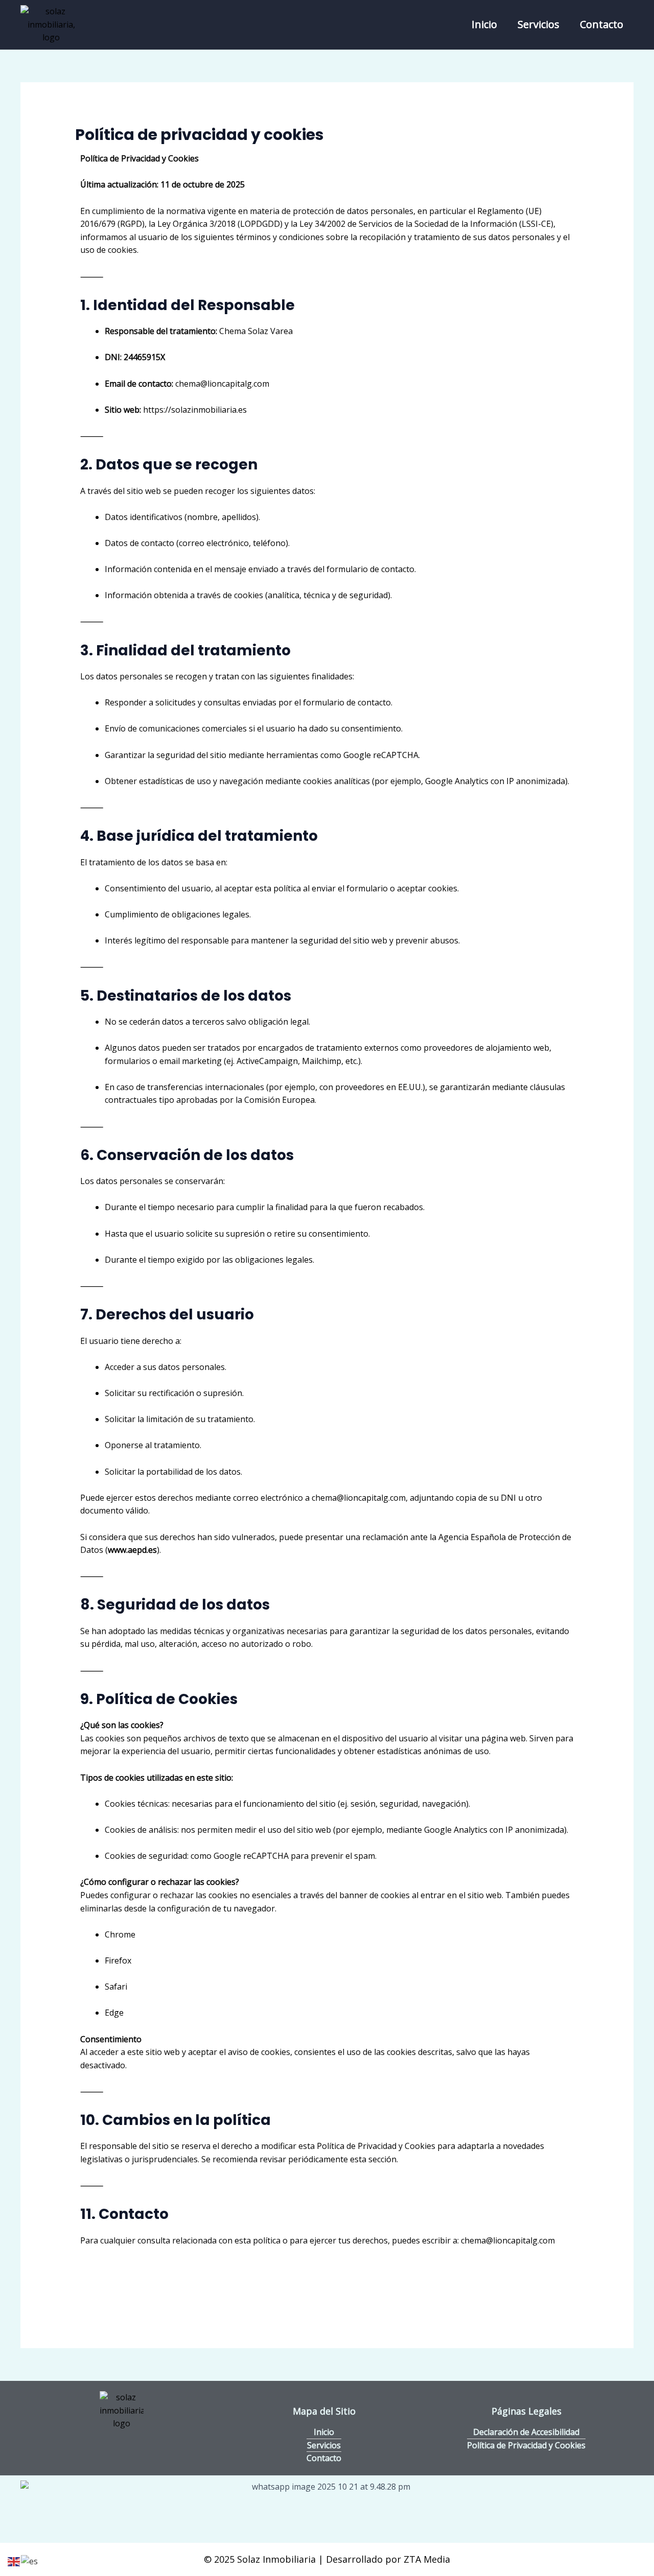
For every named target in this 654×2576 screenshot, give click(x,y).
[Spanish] (30, 2561)
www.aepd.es (132, 1550)
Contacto (602, 24)
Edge (114, 2013)
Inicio (484, 24)
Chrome (120, 1934)
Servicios (539, 24)
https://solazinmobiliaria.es (195, 410)
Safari (116, 1987)
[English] (14, 2561)
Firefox (118, 1960)
